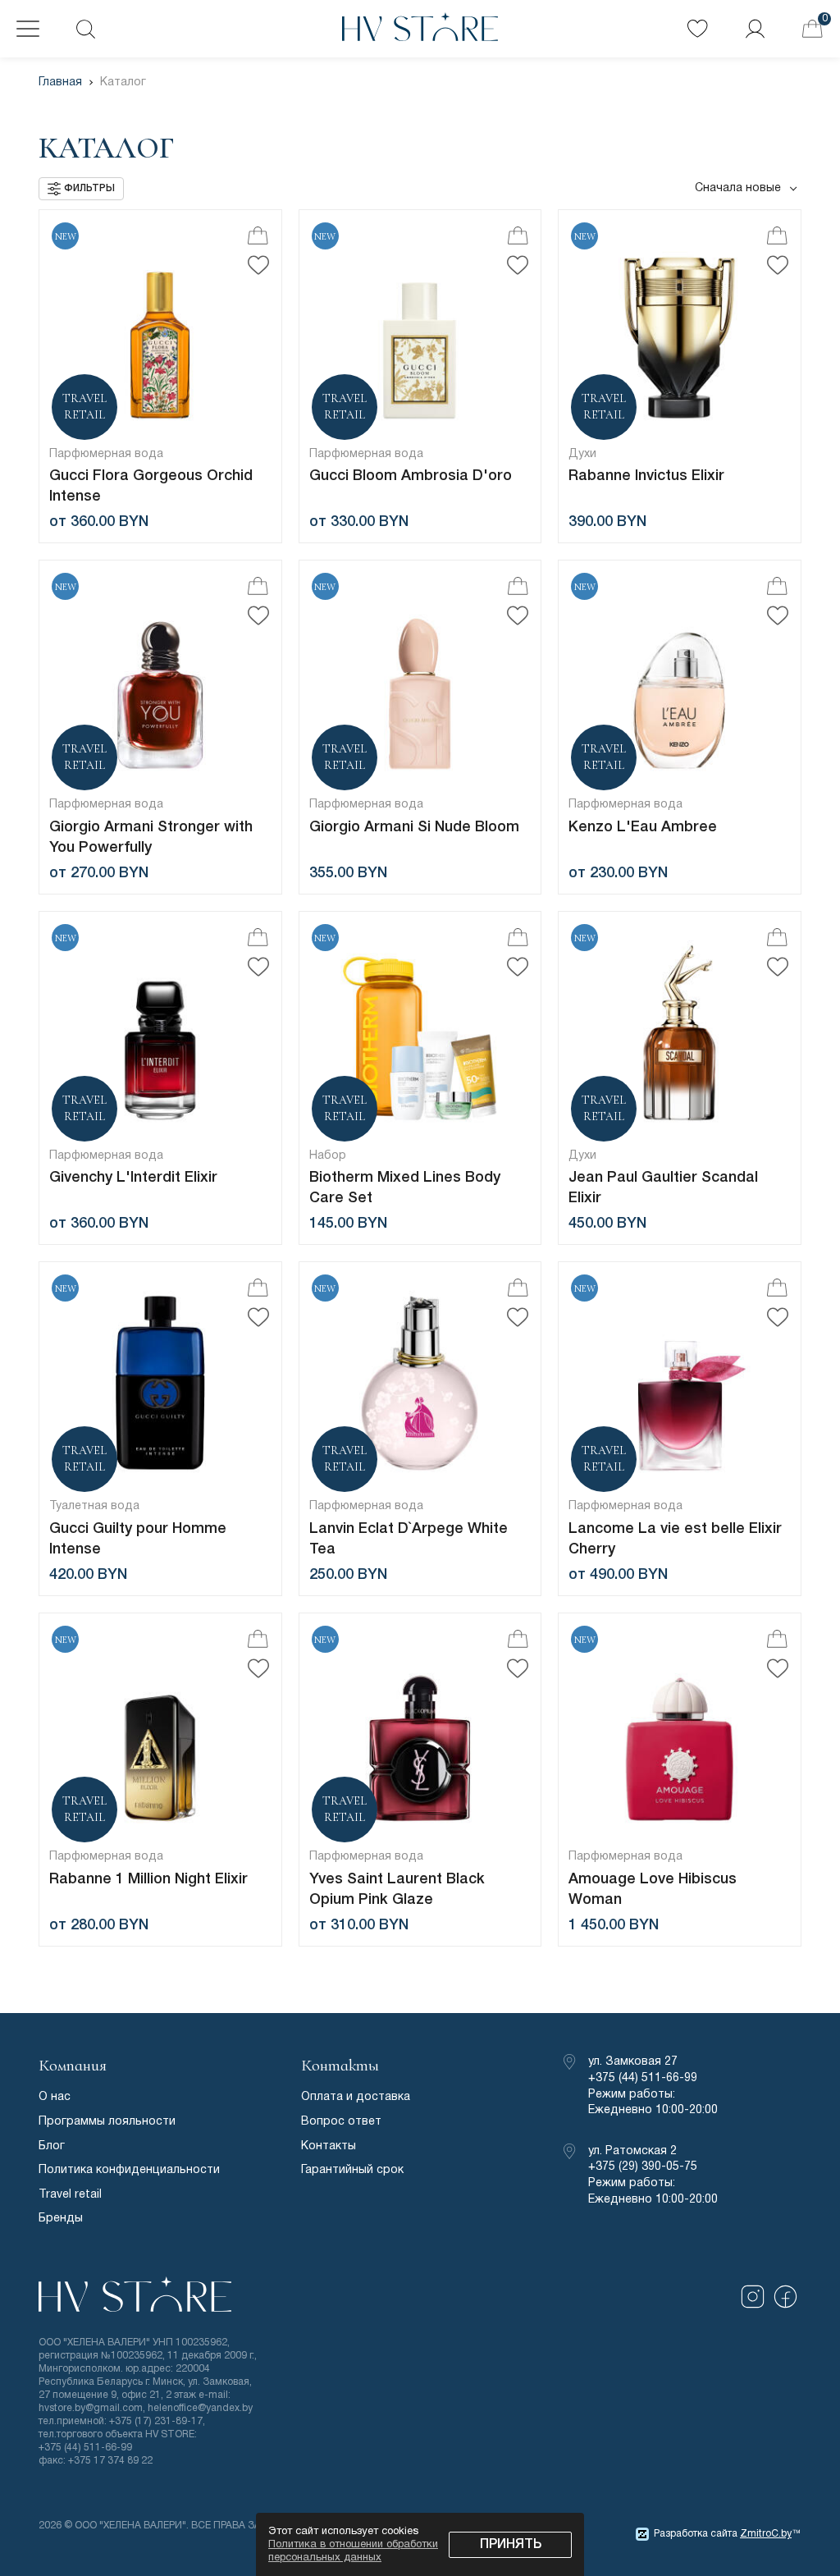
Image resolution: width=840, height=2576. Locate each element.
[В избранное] (258, 265)
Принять (511, 2545)
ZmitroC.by (766, 2534)
